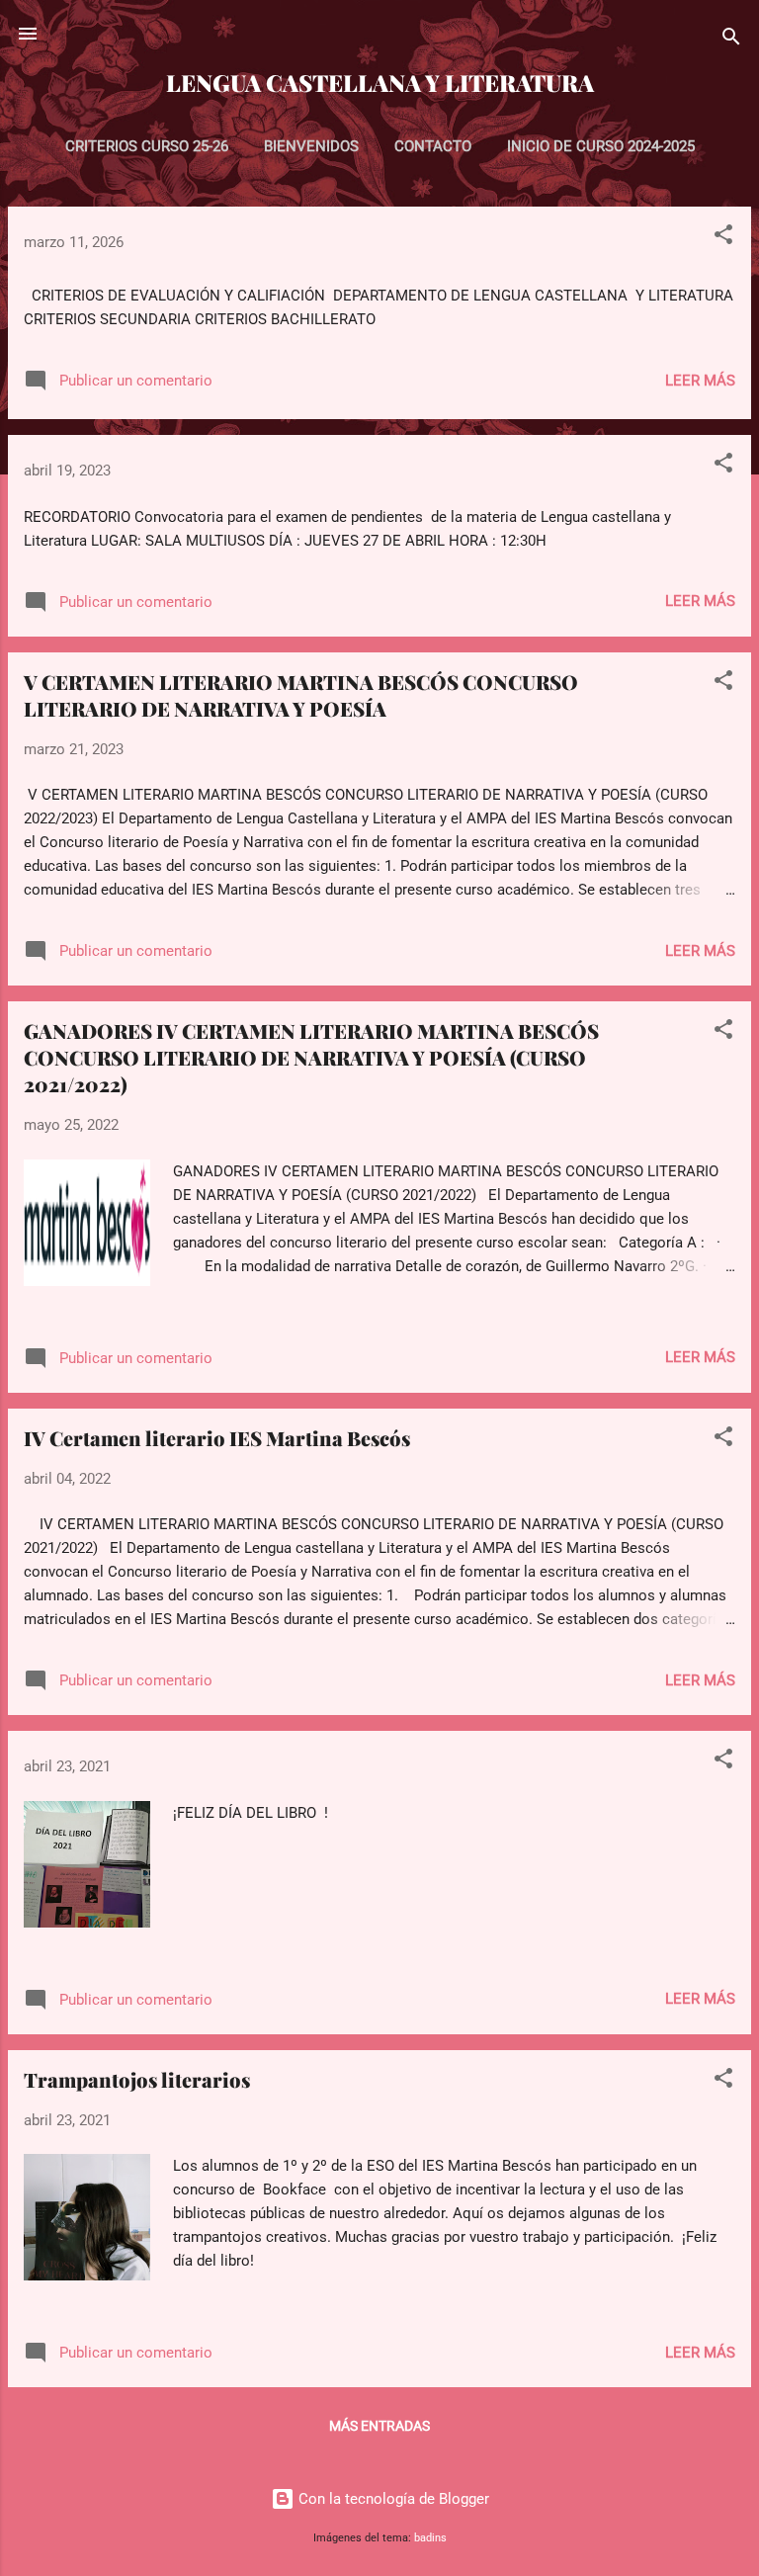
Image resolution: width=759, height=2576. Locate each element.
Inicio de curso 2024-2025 (601, 146)
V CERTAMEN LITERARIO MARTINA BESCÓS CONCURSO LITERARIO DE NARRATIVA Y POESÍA (301, 695)
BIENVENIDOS (311, 146)
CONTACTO (433, 146)
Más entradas (379, 2426)
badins (430, 2538)
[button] (723, 238)
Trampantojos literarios (137, 2079)
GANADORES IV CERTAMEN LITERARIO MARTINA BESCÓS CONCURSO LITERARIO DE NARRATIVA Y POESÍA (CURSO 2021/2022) (311, 1057)
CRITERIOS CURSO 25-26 (147, 146)
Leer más (700, 381)
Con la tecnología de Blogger (392, 2499)
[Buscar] (731, 40)
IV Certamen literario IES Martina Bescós (217, 1438)
